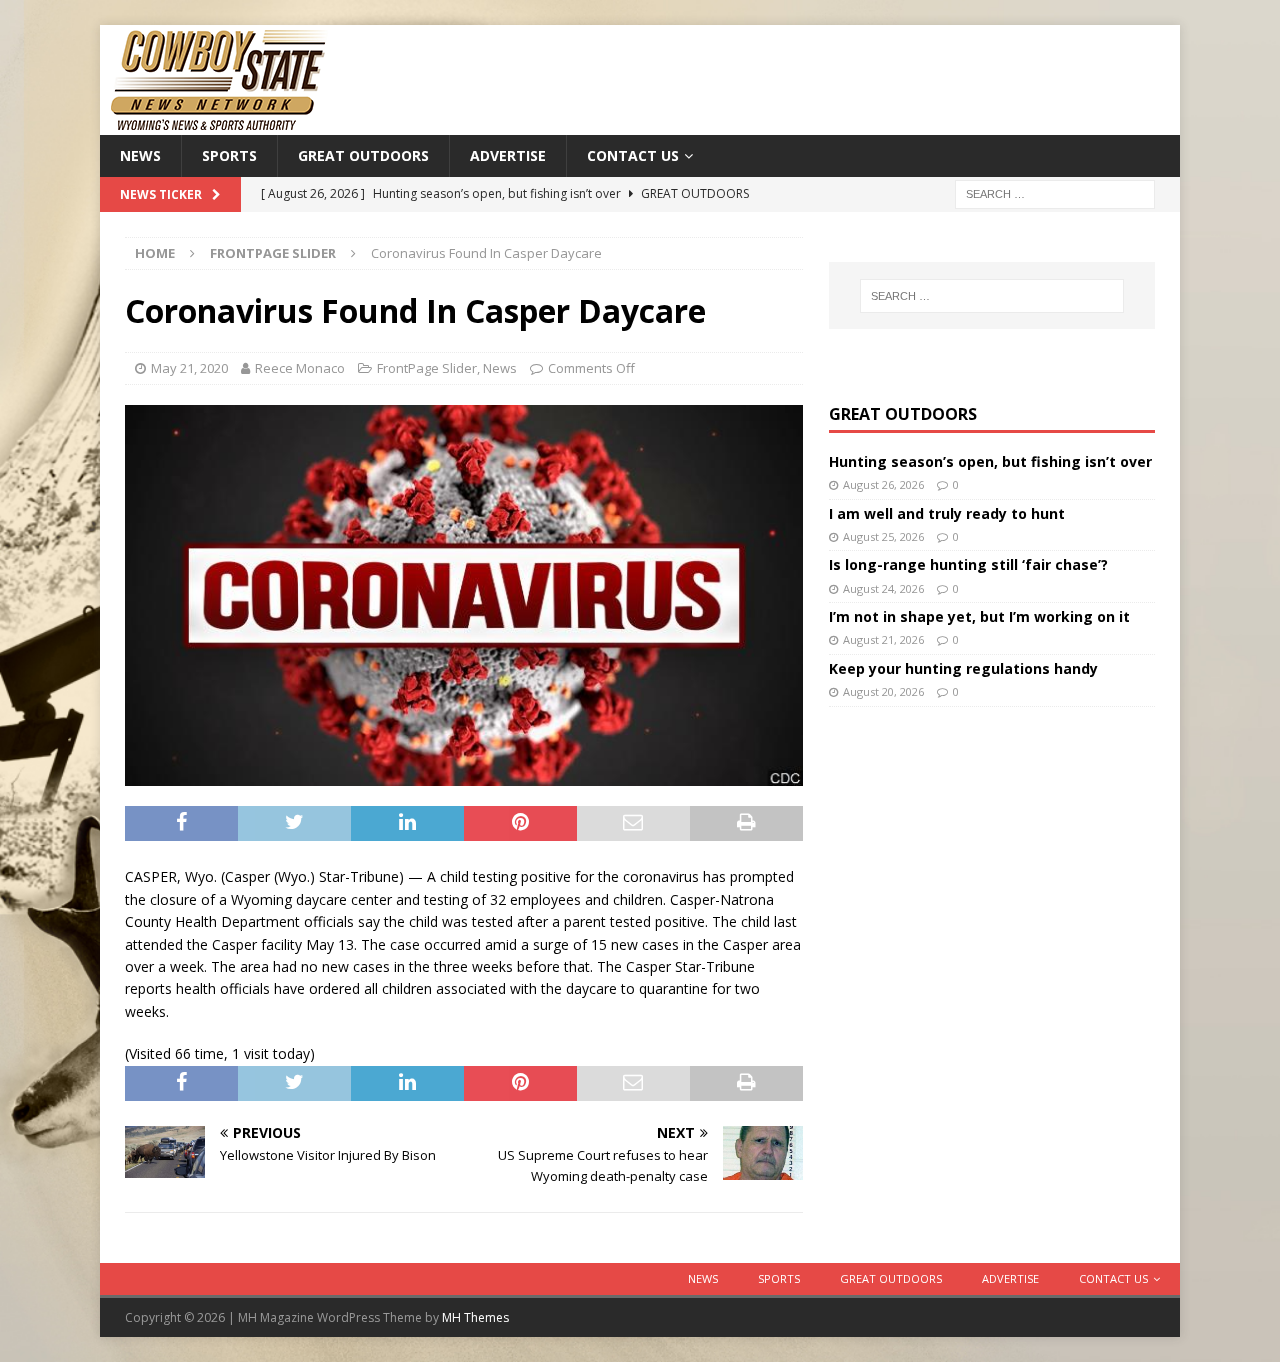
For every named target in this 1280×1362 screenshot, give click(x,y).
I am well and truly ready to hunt (947, 513)
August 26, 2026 (883, 484)
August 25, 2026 (883, 536)
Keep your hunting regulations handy (963, 668)
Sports (229, 155)
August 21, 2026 (883, 639)
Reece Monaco (300, 368)
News (140, 155)
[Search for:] (1055, 193)
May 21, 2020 (189, 368)
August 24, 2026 (883, 588)
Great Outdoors (363, 155)
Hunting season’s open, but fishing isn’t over (990, 461)
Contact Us (633, 155)
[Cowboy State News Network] (220, 123)
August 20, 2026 (883, 691)
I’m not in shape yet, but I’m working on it (979, 616)
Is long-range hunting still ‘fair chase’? (968, 564)
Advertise (508, 155)
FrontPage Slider (427, 368)
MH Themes (475, 1317)
